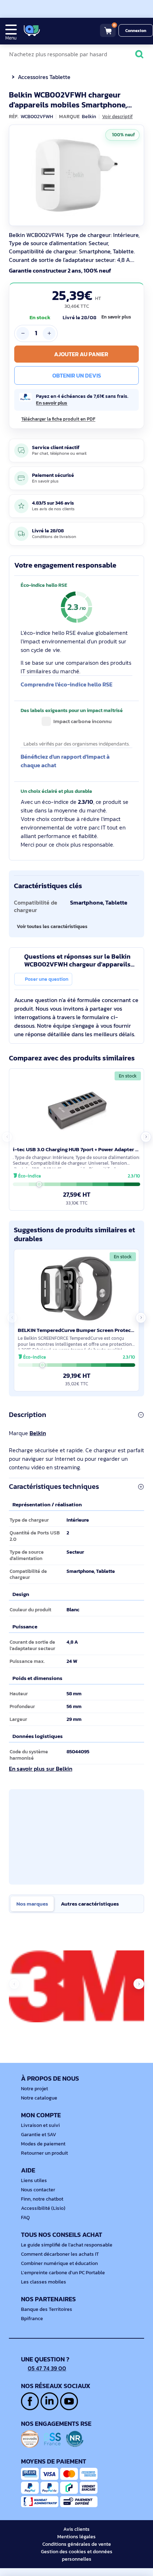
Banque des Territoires (47, 2309)
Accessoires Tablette (44, 77)
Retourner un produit (44, 2153)
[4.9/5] (57, 30)
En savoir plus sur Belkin (41, 1769)
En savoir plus (116, 317)
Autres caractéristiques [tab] (90, 1904)
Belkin (38, 1433)
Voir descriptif (117, 117)
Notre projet (35, 2089)
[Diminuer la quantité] (23, 333)
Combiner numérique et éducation (59, 2263)
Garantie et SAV (39, 2135)
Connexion (136, 31)
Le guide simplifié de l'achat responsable (67, 2245)
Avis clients (76, 2529)
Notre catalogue (39, 2098)
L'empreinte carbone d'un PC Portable (63, 2273)
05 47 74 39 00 (47, 2368)
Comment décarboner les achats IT (60, 2254)
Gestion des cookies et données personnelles (77, 2555)
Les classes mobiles (44, 2282)
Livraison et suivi (40, 2125)
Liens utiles (34, 2180)
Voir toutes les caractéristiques (52, 926)
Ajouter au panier (81, 354)
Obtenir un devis (77, 375)
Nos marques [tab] (32, 1904)
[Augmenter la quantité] (49, 333)
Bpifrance (32, 2319)
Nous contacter (38, 2190)
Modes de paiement (43, 2144)
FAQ (25, 2217)
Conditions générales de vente (77, 2544)
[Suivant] (137, 175)
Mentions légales (76, 2537)
